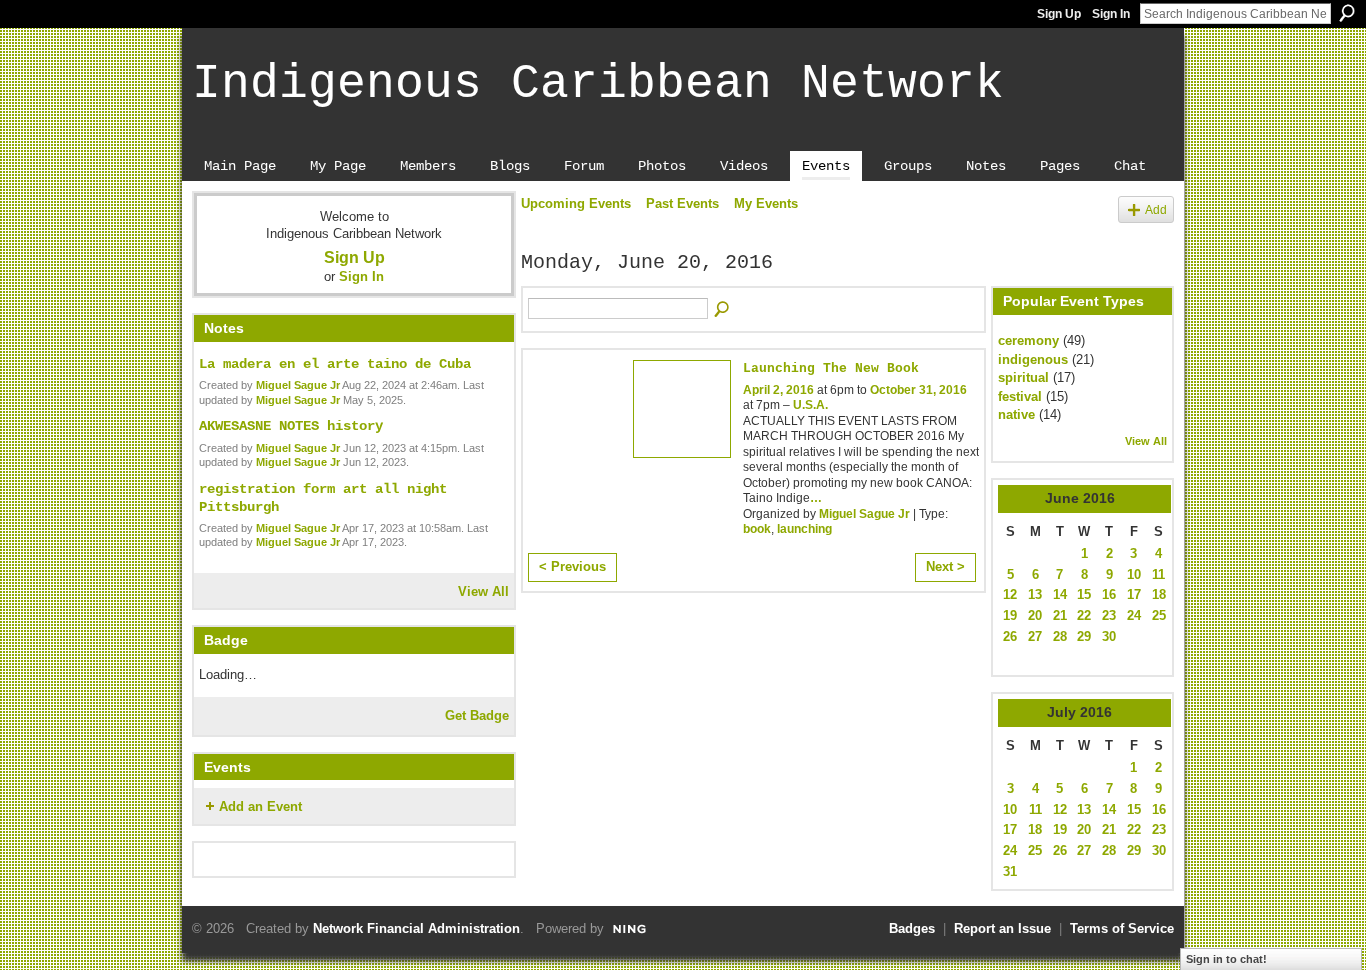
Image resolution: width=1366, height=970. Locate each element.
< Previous (572, 566)
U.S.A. (810, 405)
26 (1010, 636)
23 (1109, 615)
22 (1084, 615)
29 (1084, 636)
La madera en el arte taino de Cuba (335, 364)
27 (1035, 636)
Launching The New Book (831, 368)
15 (1084, 594)
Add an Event (260, 806)
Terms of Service (1122, 928)
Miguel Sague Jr (298, 385)
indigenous (1033, 359)
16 (1109, 594)
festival (1020, 396)
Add (1156, 209)
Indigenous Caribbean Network (598, 84)
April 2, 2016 (778, 390)
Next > (945, 566)
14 (1060, 594)
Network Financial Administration (416, 928)
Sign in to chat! (1226, 959)
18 (1159, 594)
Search (1347, 13)
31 (1010, 871)
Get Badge (477, 715)
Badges (912, 928)
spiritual (1023, 377)
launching (804, 529)
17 (1134, 594)
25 (1159, 615)
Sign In (1111, 14)
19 (1010, 615)
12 (1010, 594)
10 (1134, 574)
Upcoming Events (576, 203)
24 (1134, 615)
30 (1109, 636)
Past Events (682, 203)
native (1016, 414)
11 (1158, 574)
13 (1035, 594)
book (757, 529)
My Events (766, 203)
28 (1060, 636)
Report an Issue (1002, 928)
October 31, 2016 (918, 390)
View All (483, 591)
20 (1035, 615)
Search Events (723, 310)
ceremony (1028, 340)
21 (1060, 615)
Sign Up (1059, 14)
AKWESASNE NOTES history (291, 426)
